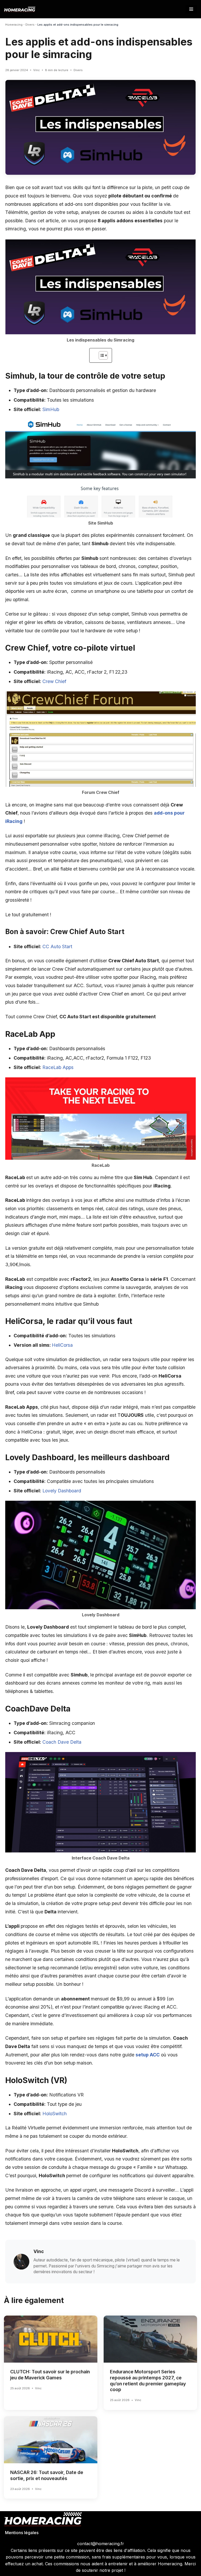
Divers (30, 25)
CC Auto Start (57, 946)
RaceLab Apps (58, 1067)
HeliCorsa (62, 1345)
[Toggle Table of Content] (101, 355)
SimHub (51, 409)
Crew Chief (54, 681)
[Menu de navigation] (191, 9)
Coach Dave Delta (62, 1742)
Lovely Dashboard (62, 1491)
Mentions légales (22, 2533)
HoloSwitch (55, 2114)
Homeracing (14, 25)
